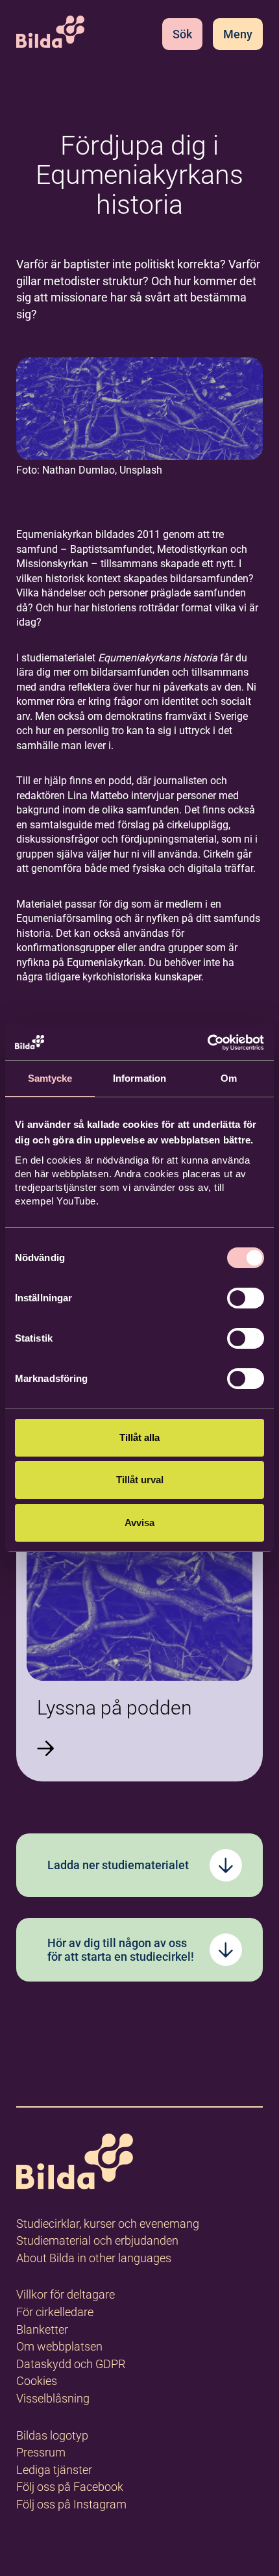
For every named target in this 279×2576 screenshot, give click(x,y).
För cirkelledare (55, 2312)
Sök (182, 34)
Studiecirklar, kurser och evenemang (108, 2224)
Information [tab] (139, 1078)
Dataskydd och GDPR (71, 2364)
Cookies (37, 2381)
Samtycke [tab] (50, 1078)
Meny (238, 34)
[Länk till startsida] (75, 2164)
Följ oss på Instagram (71, 2504)
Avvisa (139, 1523)
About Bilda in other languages (94, 2258)
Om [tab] (229, 1078)
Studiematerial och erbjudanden (97, 2240)
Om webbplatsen (59, 2346)
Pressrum (41, 2452)
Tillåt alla (139, 1437)
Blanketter (42, 2329)
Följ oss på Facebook (70, 2487)
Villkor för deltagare (66, 2294)
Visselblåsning (53, 2398)
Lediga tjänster (54, 2470)
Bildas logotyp (52, 2435)
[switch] (246, 1298)
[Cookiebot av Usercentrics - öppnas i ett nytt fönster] (207, 1043)
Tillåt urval (140, 1480)
